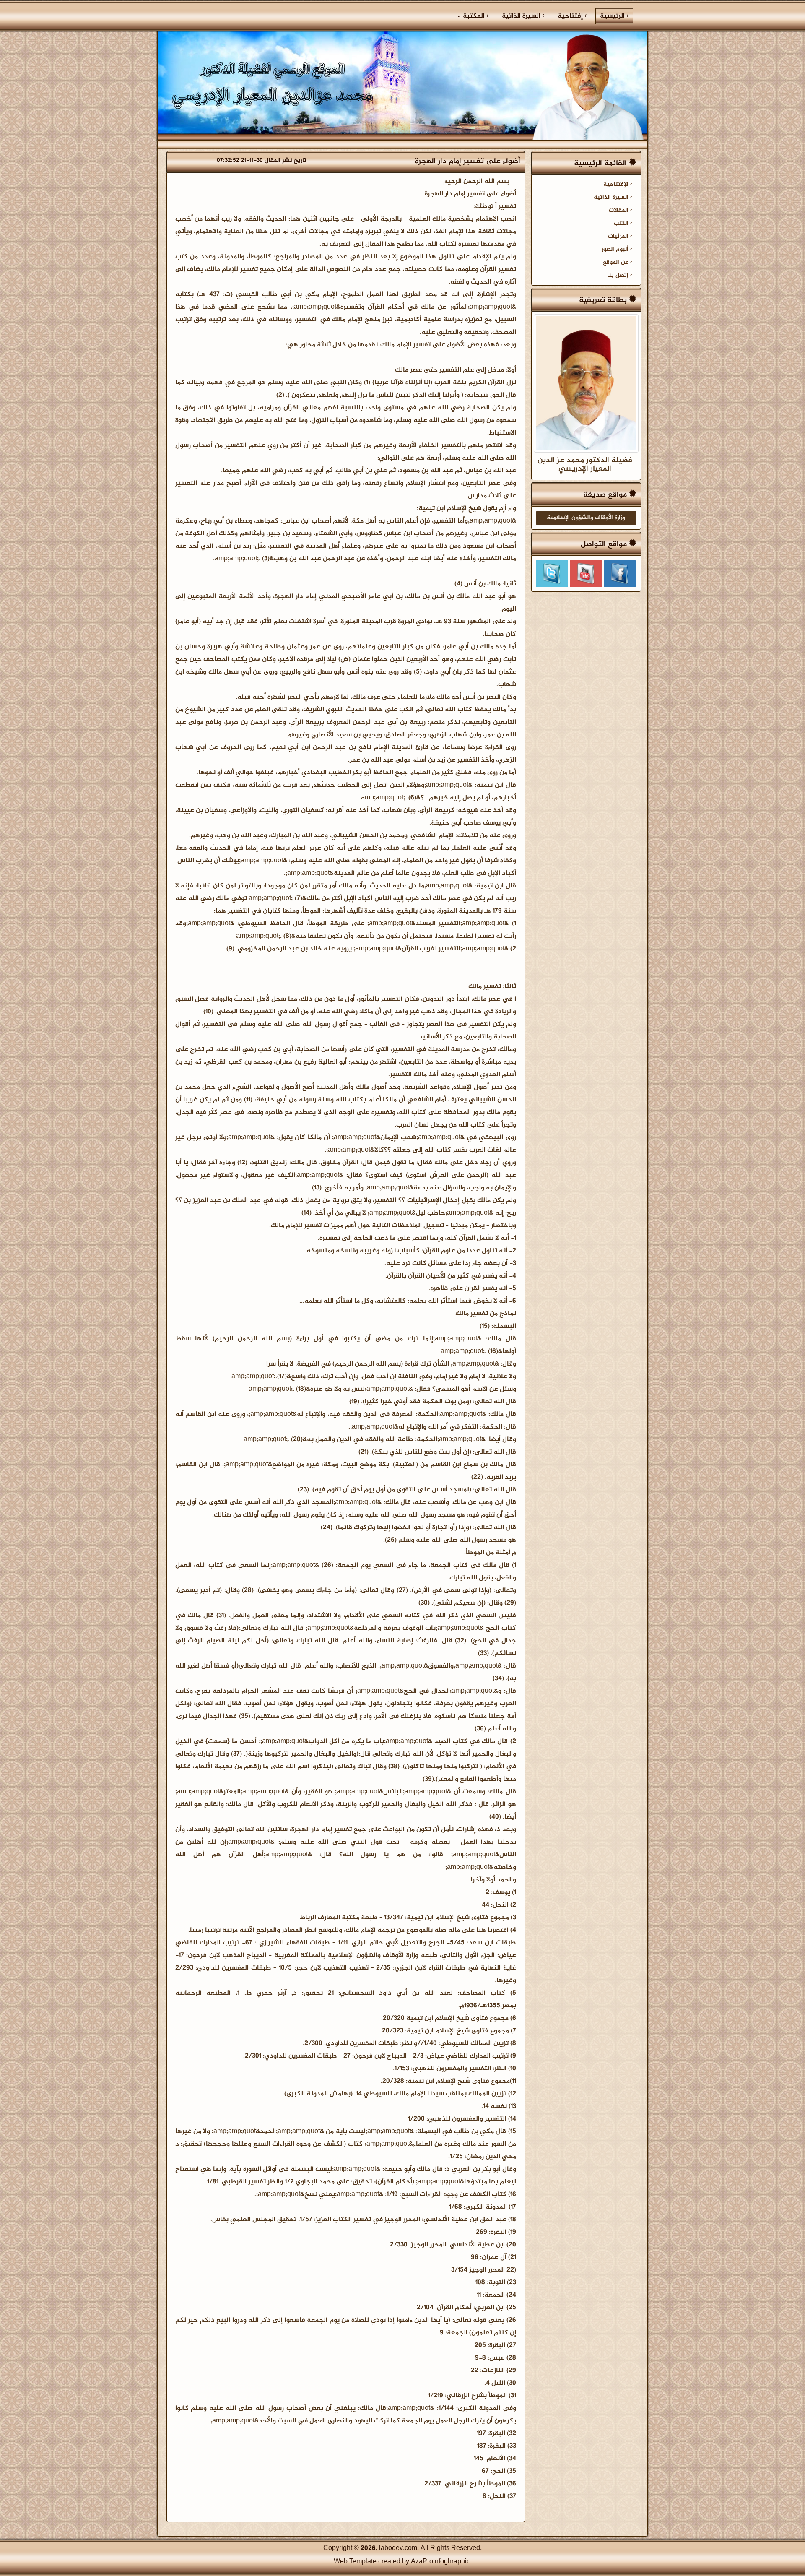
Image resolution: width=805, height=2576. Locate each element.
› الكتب (623, 224)
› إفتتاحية (572, 16)
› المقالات (621, 211)
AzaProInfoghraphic (440, 2562)
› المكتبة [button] (475, 16)
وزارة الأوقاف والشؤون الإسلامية (586, 518)
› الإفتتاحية (618, 185)
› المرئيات (620, 237)
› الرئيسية (612, 16)
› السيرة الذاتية (523, 16)
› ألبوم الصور (617, 250)
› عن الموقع (618, 263)
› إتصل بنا (620, 276)
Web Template (355, 2562)
